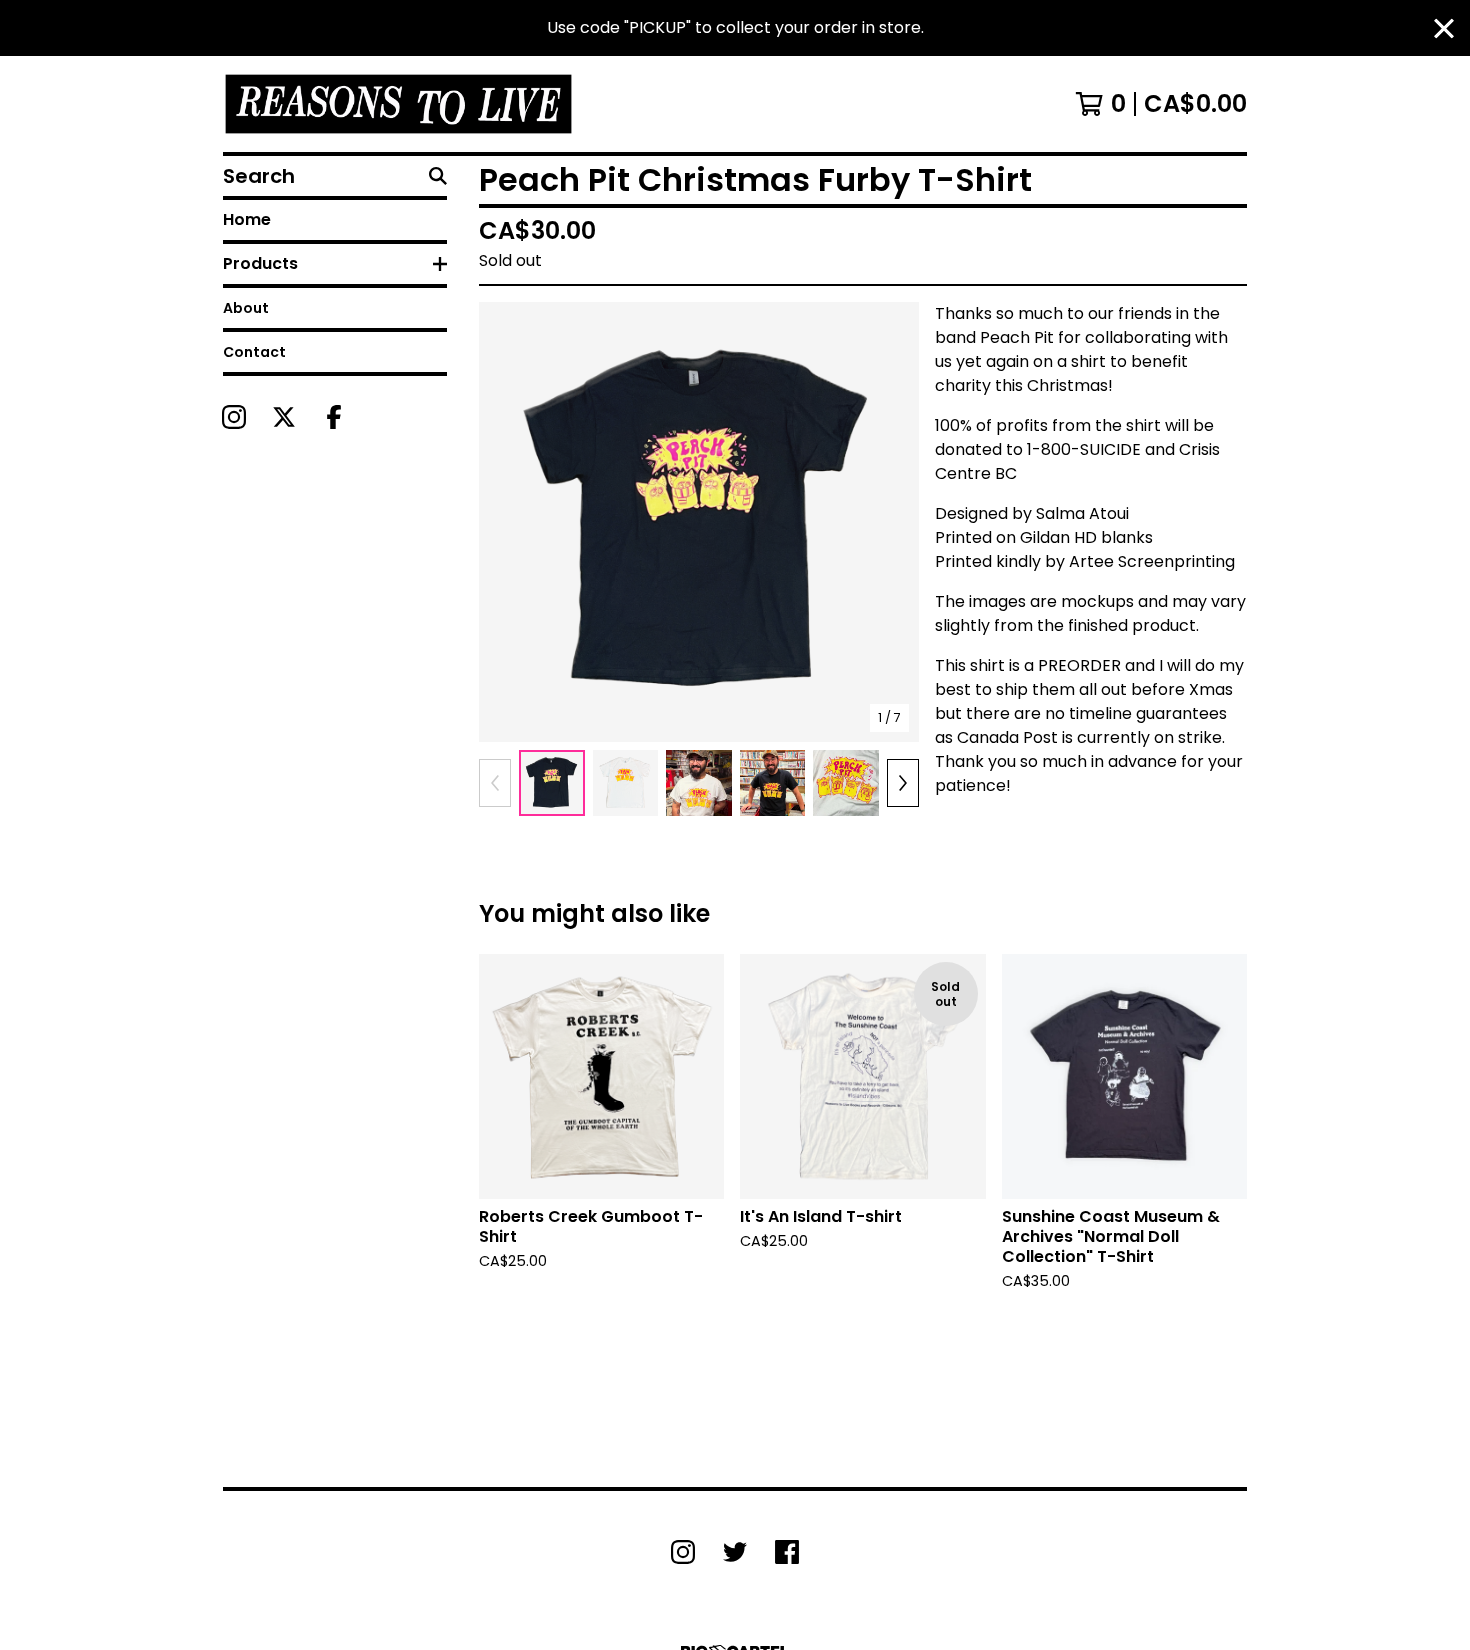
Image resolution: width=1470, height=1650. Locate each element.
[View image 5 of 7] (846, 783)
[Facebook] (334, 417)
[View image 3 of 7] (699, 783)
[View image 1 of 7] (552, 783)
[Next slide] (891, 522)
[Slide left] (495, 783)
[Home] (398, 104)
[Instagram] (234, 417)
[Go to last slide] (507, 522)
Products (260, 263)
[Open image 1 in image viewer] (699, 522)
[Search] (438, 176)
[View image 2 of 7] (626, 783)
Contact (254, 352)
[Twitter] (735, 1552)
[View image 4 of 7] (773, 783)
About (246, 308)
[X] (284, 417)
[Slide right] (903, 783)
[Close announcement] (1444, 28)
